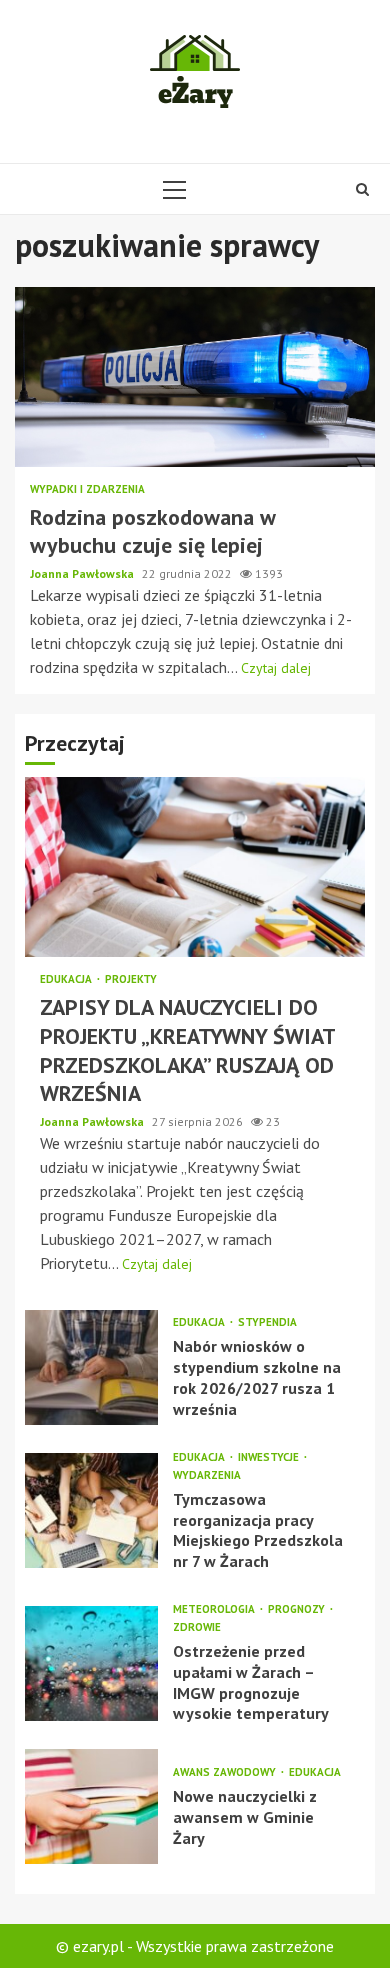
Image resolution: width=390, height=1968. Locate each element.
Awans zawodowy (226, 1772)
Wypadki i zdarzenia (87, 489)
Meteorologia (215, 1609)
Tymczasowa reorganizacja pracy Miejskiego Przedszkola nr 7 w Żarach (91, 1510)
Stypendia (267, 1322)
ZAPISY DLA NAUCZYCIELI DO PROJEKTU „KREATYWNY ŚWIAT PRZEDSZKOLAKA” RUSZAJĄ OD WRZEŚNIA (195, 867)
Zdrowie (197, 1627)
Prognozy (298, 1609)
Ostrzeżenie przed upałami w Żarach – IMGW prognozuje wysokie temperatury (91, 1663)
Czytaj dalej (276, 668)
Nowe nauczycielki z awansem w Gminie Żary (91, 1806)
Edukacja (67, 979)
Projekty (131, 979)
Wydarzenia (207, 1475)
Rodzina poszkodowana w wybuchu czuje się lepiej (195, 377)
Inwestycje (270, 1457)
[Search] (362, 189)
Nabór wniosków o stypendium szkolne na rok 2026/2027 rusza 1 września (91, 1367)
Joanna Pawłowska (83, 573)
